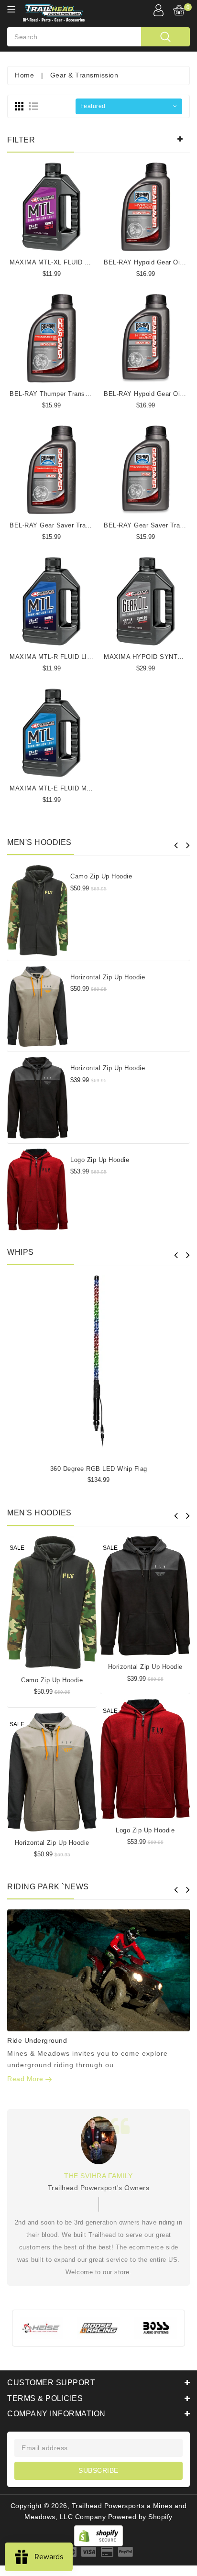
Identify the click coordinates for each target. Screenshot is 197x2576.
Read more (26, 2079)
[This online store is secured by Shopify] (98, 2535)
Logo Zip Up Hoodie (100, 1160)
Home (24, 75)
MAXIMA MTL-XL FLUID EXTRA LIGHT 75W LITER (87, 262)
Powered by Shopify (140, 2517)
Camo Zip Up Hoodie (101, 876)
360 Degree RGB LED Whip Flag (99, 1469)
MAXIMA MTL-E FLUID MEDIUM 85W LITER (77, 788)
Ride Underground (37, 2040)
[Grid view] (19, 106)
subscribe (98, 2470)
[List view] (33, 106)
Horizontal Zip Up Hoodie (108, 977)
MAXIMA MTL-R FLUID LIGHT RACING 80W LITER (87, 657)
